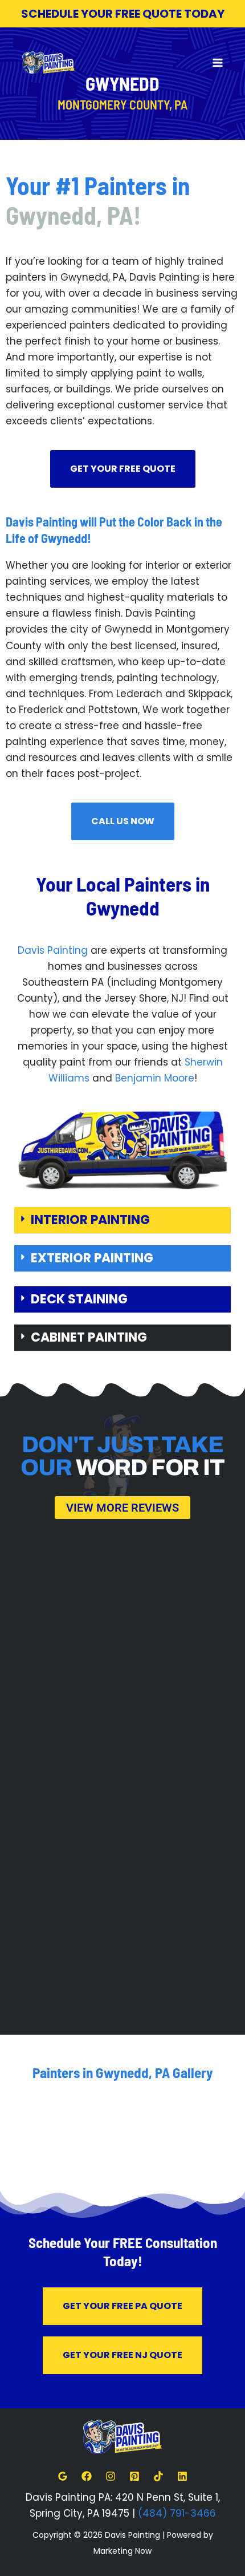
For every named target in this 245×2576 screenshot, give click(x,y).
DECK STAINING (79, 1299)
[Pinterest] (134, 2476)
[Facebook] (87, 2476)
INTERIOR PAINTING (90, 1220)
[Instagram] (111, 2476)
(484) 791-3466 (177, 2513)
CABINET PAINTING (89, 1337)
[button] (122, 1220)
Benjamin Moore (155, 1078)
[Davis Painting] (48, 63)
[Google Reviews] (63, 2476)
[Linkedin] (182, 2476)
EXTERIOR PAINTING (92, 1258)
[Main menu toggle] (218, 63)
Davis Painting (53, 950)
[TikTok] (158, 2476)
